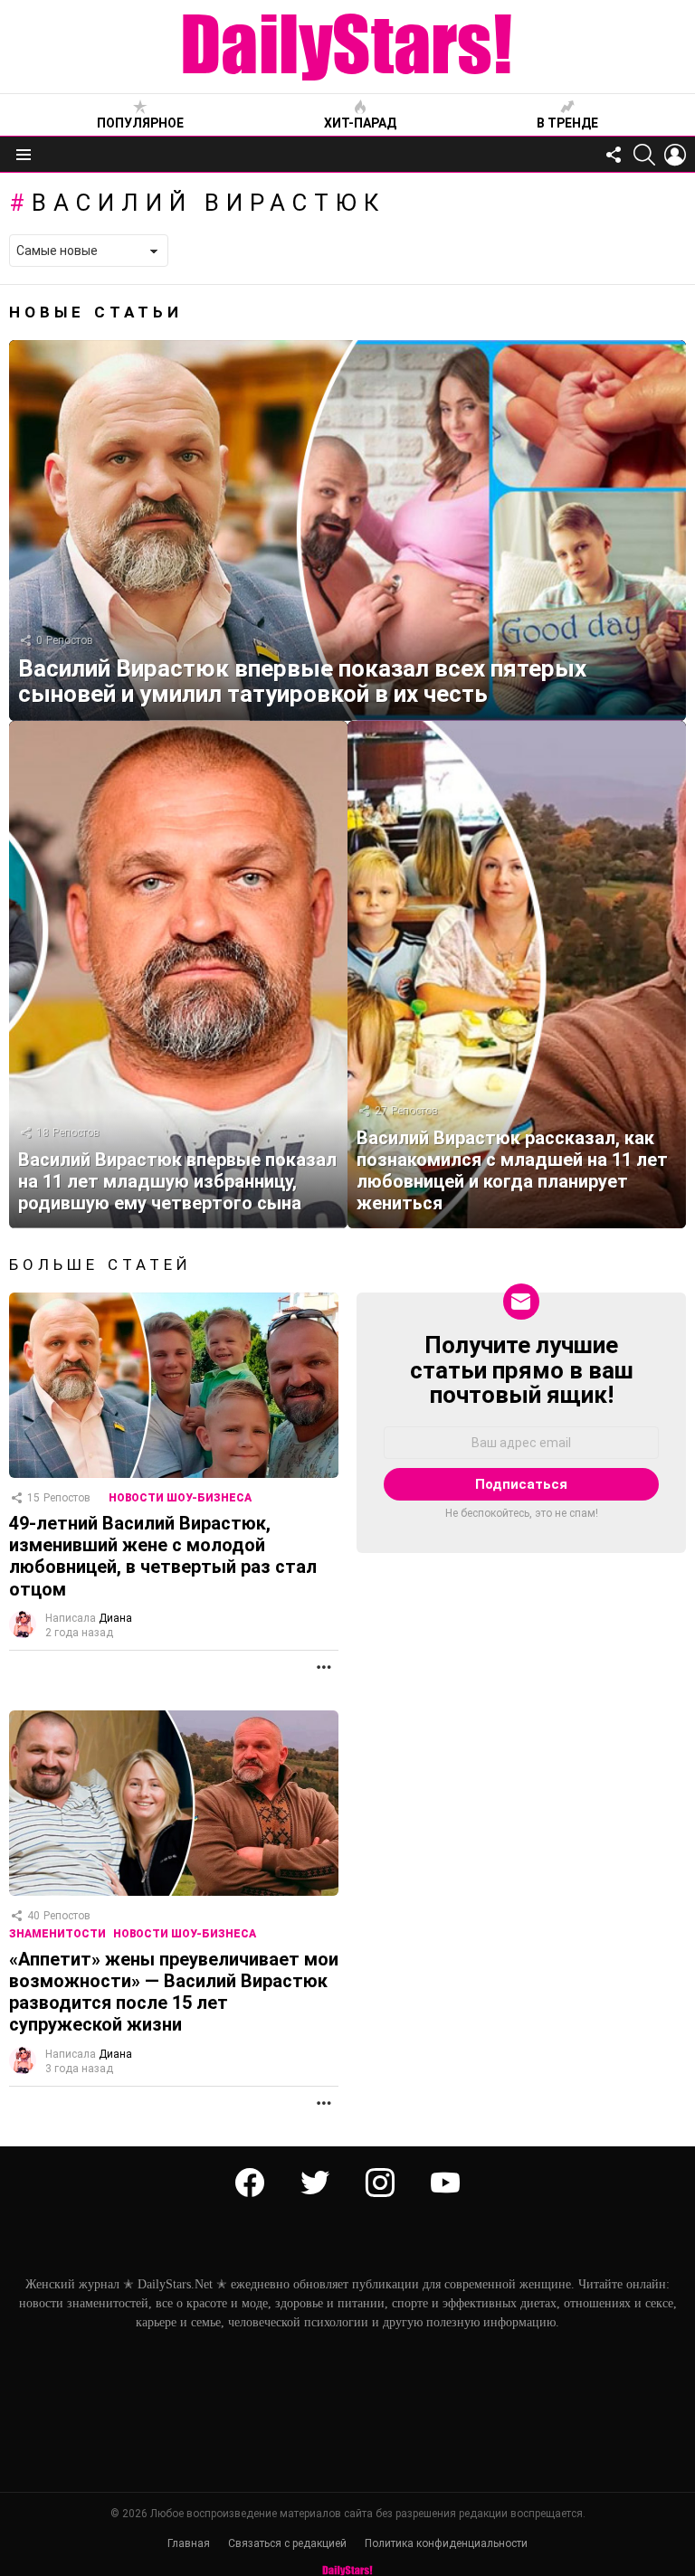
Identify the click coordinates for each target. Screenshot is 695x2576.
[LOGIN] (675, 155)
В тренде (567, 123)
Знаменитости (57, 1934)
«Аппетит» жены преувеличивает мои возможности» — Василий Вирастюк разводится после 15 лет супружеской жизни (174, 1992)
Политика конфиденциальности (446, 2543)
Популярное (140, 123)
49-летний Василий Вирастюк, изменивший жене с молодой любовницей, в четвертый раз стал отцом (163, 1556)
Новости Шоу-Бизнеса (180, 1498)
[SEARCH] (644, 155)
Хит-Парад (360, 123)
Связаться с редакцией (287, 2543)
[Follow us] (614, 155)
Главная (189, 2543)
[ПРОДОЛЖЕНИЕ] (324, 1667)
